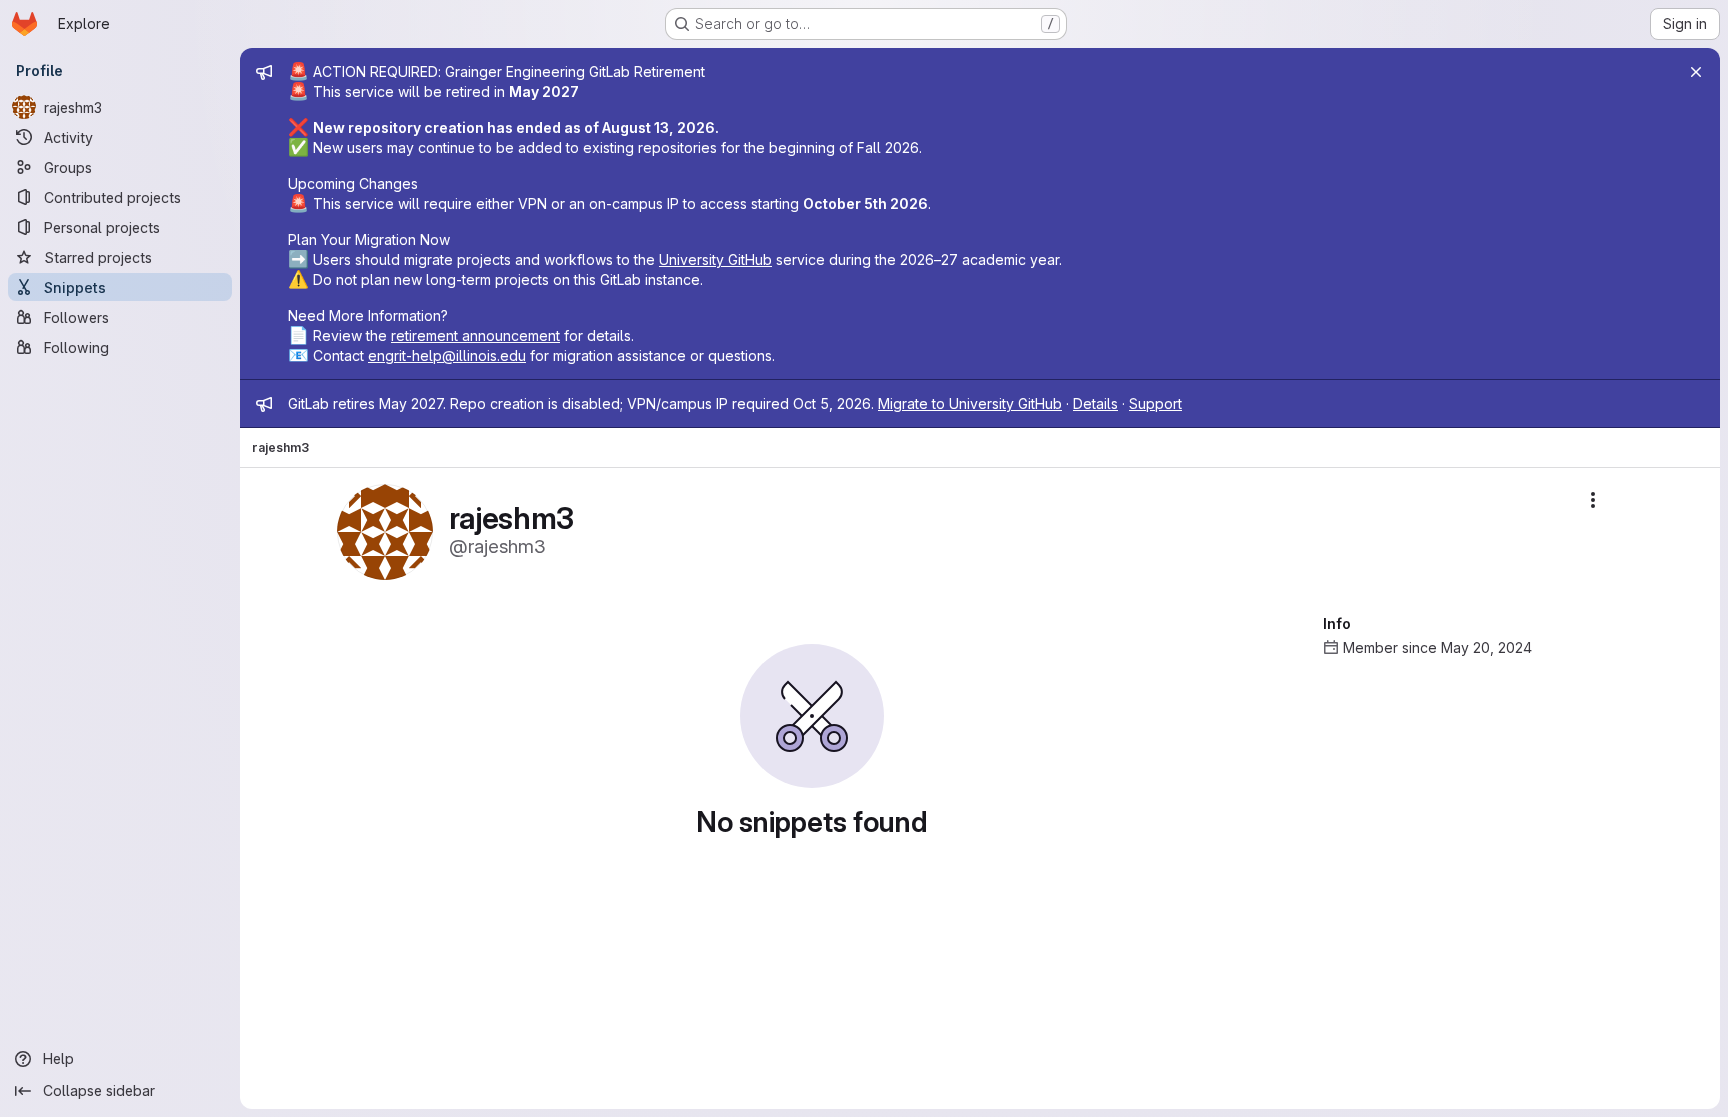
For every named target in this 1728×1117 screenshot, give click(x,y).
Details (1095, 403)
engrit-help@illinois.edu (447, 355)
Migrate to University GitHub (970, 403)
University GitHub (715, 259)
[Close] (1696, 72)
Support (1155, 403)
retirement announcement (475, 335)
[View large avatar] (385, 530)
